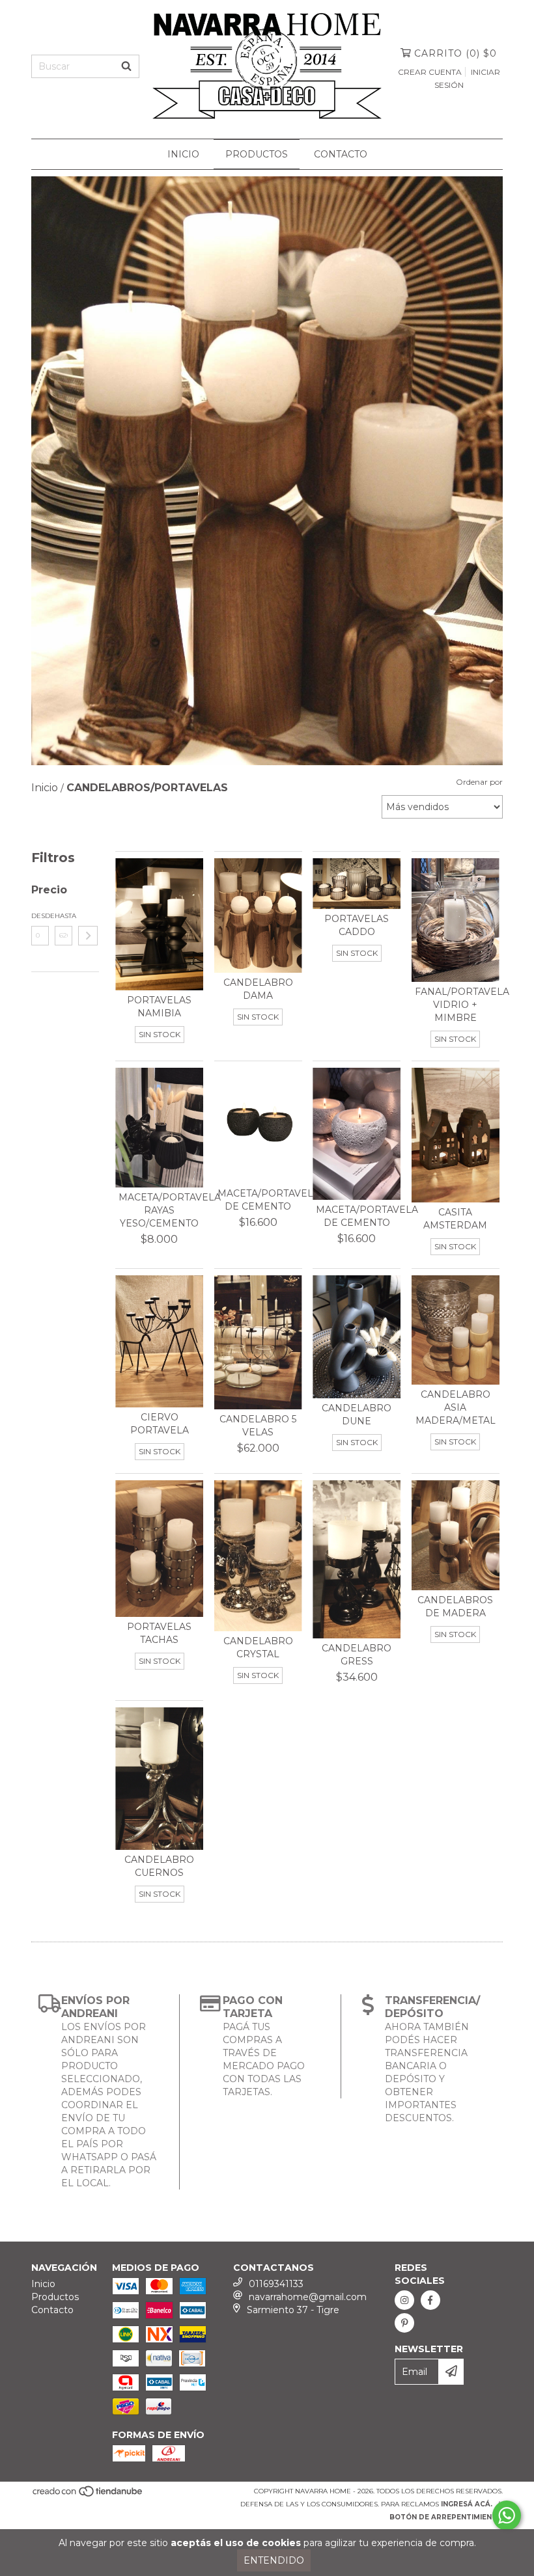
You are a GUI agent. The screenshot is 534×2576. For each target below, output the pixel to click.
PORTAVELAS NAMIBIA (159, 1007)
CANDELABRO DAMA (258, 989)
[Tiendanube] (88, 2495)
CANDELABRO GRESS (357, 1655)
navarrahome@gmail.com (308, 2297)
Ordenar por (479, 782)
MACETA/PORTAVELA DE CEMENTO (258, 1200)
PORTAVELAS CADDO (357, 925)
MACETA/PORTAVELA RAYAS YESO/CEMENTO (159, 1210)
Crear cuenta (430, 72)
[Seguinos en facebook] (430, 2300)
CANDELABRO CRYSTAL (258, 1647)
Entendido (274, 2560)
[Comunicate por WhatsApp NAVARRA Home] (507, 2515)
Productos (257, 154)
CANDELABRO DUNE (357, 1415)
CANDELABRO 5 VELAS (258, 1426)
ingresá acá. (467, 2504)
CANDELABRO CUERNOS (159, 1866)
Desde (40, 916)
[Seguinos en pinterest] (404, 2323)
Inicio (183, 154)
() (456, 53)
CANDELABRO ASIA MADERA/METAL (456, 1407)
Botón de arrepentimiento (446, 2517)
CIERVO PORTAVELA (160, 1424)
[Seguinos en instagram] (404, 2300)
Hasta (63, 916)
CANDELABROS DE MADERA (455, 1607)
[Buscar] (126, 66)
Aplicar (88, 936)
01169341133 (276, 2284)
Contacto (341, 154)
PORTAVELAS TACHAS (159, 1633)
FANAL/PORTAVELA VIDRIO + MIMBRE (456, 1005)
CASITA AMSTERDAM (455, 1219)
